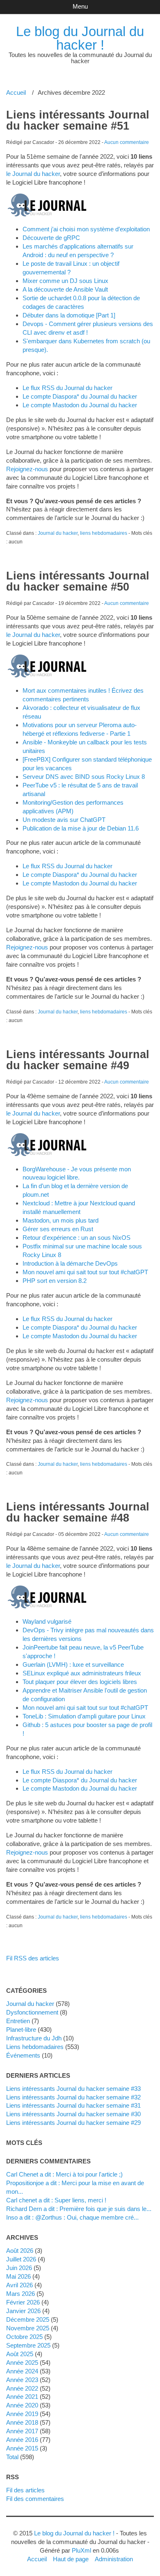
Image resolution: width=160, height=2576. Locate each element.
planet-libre (21, 2030)
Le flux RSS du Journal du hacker (67, 388)
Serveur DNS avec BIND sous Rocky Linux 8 (84, 777)
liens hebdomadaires (104, 533)
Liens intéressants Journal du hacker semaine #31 (73, 2105)
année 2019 (22, 2414)
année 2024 (22, 2371)
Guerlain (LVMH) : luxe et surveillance (73, 1664)
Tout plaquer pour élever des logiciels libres (80, 1682)
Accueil (16, 92)
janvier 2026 (23, 2311)
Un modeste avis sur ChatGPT (64, 820)
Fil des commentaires (35, 2499)
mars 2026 (21, 2294)
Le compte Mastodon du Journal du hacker (80, 405)
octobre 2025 (24, 2337)
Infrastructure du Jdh (34, 2038)
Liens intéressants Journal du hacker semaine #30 (73, 2114)
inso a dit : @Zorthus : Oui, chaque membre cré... (72, 2217)
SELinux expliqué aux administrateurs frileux (82, 1673)
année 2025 (22, 2363)
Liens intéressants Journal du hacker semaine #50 (78, 581)
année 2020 (22, 2405)
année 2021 (22, 2397)
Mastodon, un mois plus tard (61, 1220)
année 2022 (22, 2388)
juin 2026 (19, 2268)
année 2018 (22, 2422)
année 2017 (22, 2431)
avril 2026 (19, 2285)
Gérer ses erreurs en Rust (58, 1229)
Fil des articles (25, 2490)
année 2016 (22, 2440)
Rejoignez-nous (27, 469)
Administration (114, 2559)
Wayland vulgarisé (47, 1621)
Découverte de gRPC (51, 238)
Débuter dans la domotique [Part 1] (69, 315)
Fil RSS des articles (33, 1958)
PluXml (81, 2550)
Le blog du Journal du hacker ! (80, 38)
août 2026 (20, 2251)
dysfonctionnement (32, 2012)
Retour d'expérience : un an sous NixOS (77, 1238)
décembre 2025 (28, 2319)
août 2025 (20, 2354)
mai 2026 (18, 2276)
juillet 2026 (21, 2259)
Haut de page (71, 2559)
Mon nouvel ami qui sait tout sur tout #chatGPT (85, 1272)
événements (23, 2055)
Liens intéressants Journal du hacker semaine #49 (78, 1060)
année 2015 (22, 2448)
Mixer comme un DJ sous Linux (65, 281)
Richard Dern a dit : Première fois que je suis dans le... (79, 2209)
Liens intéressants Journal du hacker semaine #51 (78, 120)
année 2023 (22, 2380)
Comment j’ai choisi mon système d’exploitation (86, 229)
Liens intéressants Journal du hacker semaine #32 (73, 2097)
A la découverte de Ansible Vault (65, 289)
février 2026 (23, 2302)
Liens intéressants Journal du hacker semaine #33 (73, 2089)
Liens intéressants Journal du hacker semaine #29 (73, 2123)
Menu (80, 6)
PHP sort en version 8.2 (55, 1281)
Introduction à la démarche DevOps (70, 1263)
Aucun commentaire (127, 142)
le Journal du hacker (33, 174)
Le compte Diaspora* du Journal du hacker (80, 396)
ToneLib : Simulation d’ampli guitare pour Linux (84, 1716)
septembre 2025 (28, 2345)
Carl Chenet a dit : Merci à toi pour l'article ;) (64, 2174)
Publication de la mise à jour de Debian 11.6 (81, 828)
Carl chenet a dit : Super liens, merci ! (56, 2200)
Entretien (18, 2021)
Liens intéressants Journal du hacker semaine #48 (78, 1512)
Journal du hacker (58, 533)
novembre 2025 (28, 2328)
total (13, 2457)
